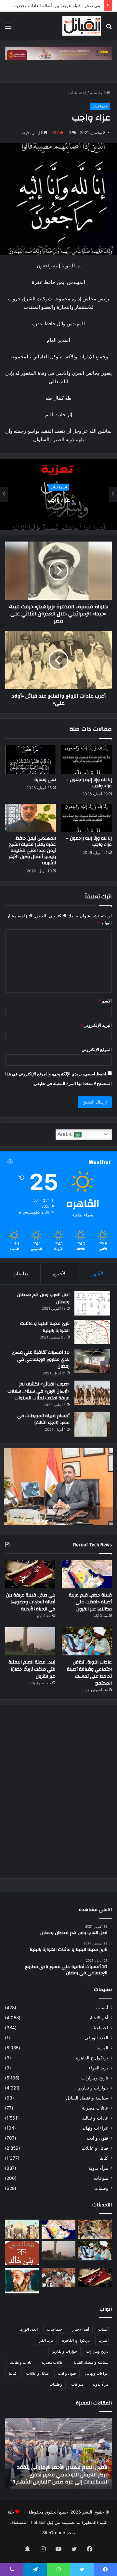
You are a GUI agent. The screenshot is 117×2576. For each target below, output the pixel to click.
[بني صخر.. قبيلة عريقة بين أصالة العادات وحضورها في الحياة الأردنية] (30, 1574)
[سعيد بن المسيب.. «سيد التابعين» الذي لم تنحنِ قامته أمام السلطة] (22, 2280)
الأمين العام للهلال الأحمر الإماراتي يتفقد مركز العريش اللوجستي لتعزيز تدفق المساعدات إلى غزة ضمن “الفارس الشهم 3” (60, 2475)
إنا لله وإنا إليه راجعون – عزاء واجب (89, 783)
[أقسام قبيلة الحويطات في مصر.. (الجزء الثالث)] (92, 1424)
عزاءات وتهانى (94, 2128)
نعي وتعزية (45, 780)
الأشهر (98, 1274)
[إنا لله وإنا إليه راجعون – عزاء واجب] (86, 759)
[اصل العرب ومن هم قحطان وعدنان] (92, 1303)
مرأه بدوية (98, 2168)
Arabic (66, 1134)
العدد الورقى (96, 2038)
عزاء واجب (59, 500)
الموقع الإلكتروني (97, 1049)
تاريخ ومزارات (95, 2078)
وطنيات (101, 2188)
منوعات (101, 2178)
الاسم (105, 1001)
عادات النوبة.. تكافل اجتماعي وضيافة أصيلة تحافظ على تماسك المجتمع (89, 1673)
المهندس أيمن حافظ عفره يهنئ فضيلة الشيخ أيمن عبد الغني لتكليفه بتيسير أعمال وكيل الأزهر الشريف (32, 851)
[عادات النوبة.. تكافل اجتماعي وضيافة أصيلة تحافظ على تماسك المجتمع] (87, 1641)
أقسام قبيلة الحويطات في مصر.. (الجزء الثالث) (43, 1419)
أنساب (102, 2008)
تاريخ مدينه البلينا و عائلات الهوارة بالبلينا (45, 1327)
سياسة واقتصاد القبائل (87, 2098)
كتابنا (104, 2158)
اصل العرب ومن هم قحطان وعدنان (43, 1298)
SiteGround (54, 2533)
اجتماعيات (77, 93)
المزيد (103, 2048)
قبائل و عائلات (95, 2148)
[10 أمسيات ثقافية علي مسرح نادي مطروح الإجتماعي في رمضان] (92, 1361)
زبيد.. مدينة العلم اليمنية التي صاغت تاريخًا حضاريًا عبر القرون (32, 1669)
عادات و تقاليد (95, 2118)
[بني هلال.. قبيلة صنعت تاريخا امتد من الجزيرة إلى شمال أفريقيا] (95, 2229)
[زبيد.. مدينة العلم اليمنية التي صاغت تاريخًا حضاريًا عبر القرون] (30, 1641)
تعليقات (20, 1274)
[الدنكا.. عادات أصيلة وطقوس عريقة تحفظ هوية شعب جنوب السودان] (22, 2229)
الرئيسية (98, 93)
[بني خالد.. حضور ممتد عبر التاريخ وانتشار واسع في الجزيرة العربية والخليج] (22, 2253)
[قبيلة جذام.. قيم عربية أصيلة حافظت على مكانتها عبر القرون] (87, 1574)
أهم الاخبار (98, 2018)
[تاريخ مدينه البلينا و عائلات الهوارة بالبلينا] (92, 1332)
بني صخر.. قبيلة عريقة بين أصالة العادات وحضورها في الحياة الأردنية (31, 1602)
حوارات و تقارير (93, 2088)
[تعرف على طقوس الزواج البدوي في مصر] (59, 2277)
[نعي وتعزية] (31, 759)
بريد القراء (98, 2068)
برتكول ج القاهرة (92, 2058)
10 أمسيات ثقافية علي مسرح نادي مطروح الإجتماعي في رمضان (41, 1359)
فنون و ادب (97, 2138)
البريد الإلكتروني (96, 1025)
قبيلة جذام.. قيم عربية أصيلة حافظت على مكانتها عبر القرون (90, 1602)
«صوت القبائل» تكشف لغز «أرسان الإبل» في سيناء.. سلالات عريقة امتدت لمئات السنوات (39, 1391)
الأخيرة (60, 1274)
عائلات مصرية (95, 2108)
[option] (58, 494)
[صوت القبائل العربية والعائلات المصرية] (82, 26)
